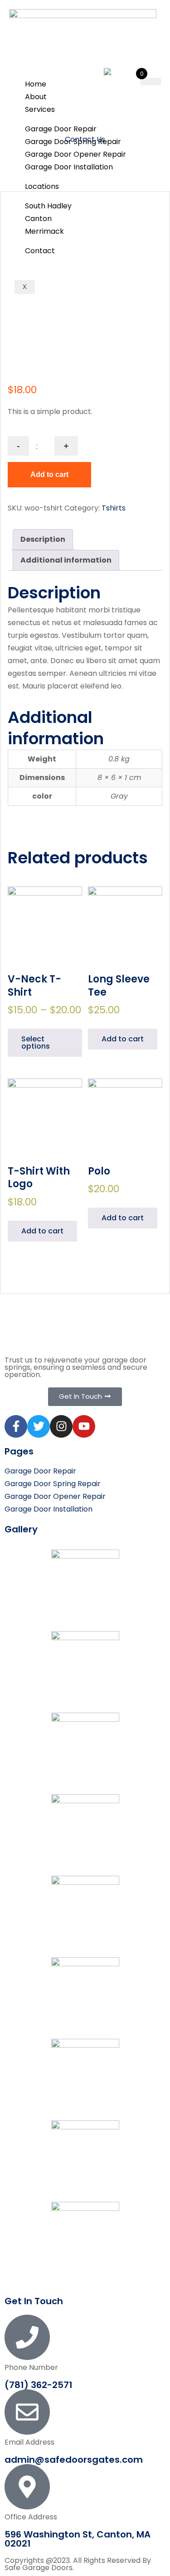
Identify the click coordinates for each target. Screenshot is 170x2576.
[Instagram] (61, 1426)
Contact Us (85, 139)
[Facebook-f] (16, 1426)
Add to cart (49, 474)
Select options (36, 1042)
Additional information (66, 560)
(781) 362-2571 (39, 2385)
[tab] (43, 539)
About (36, 97)
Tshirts (114, 508)
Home (36, 84)
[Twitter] (39, 1426)
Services (40, 109)
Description (43, 539)
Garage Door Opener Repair (75, 154)
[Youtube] (84, 1426)
